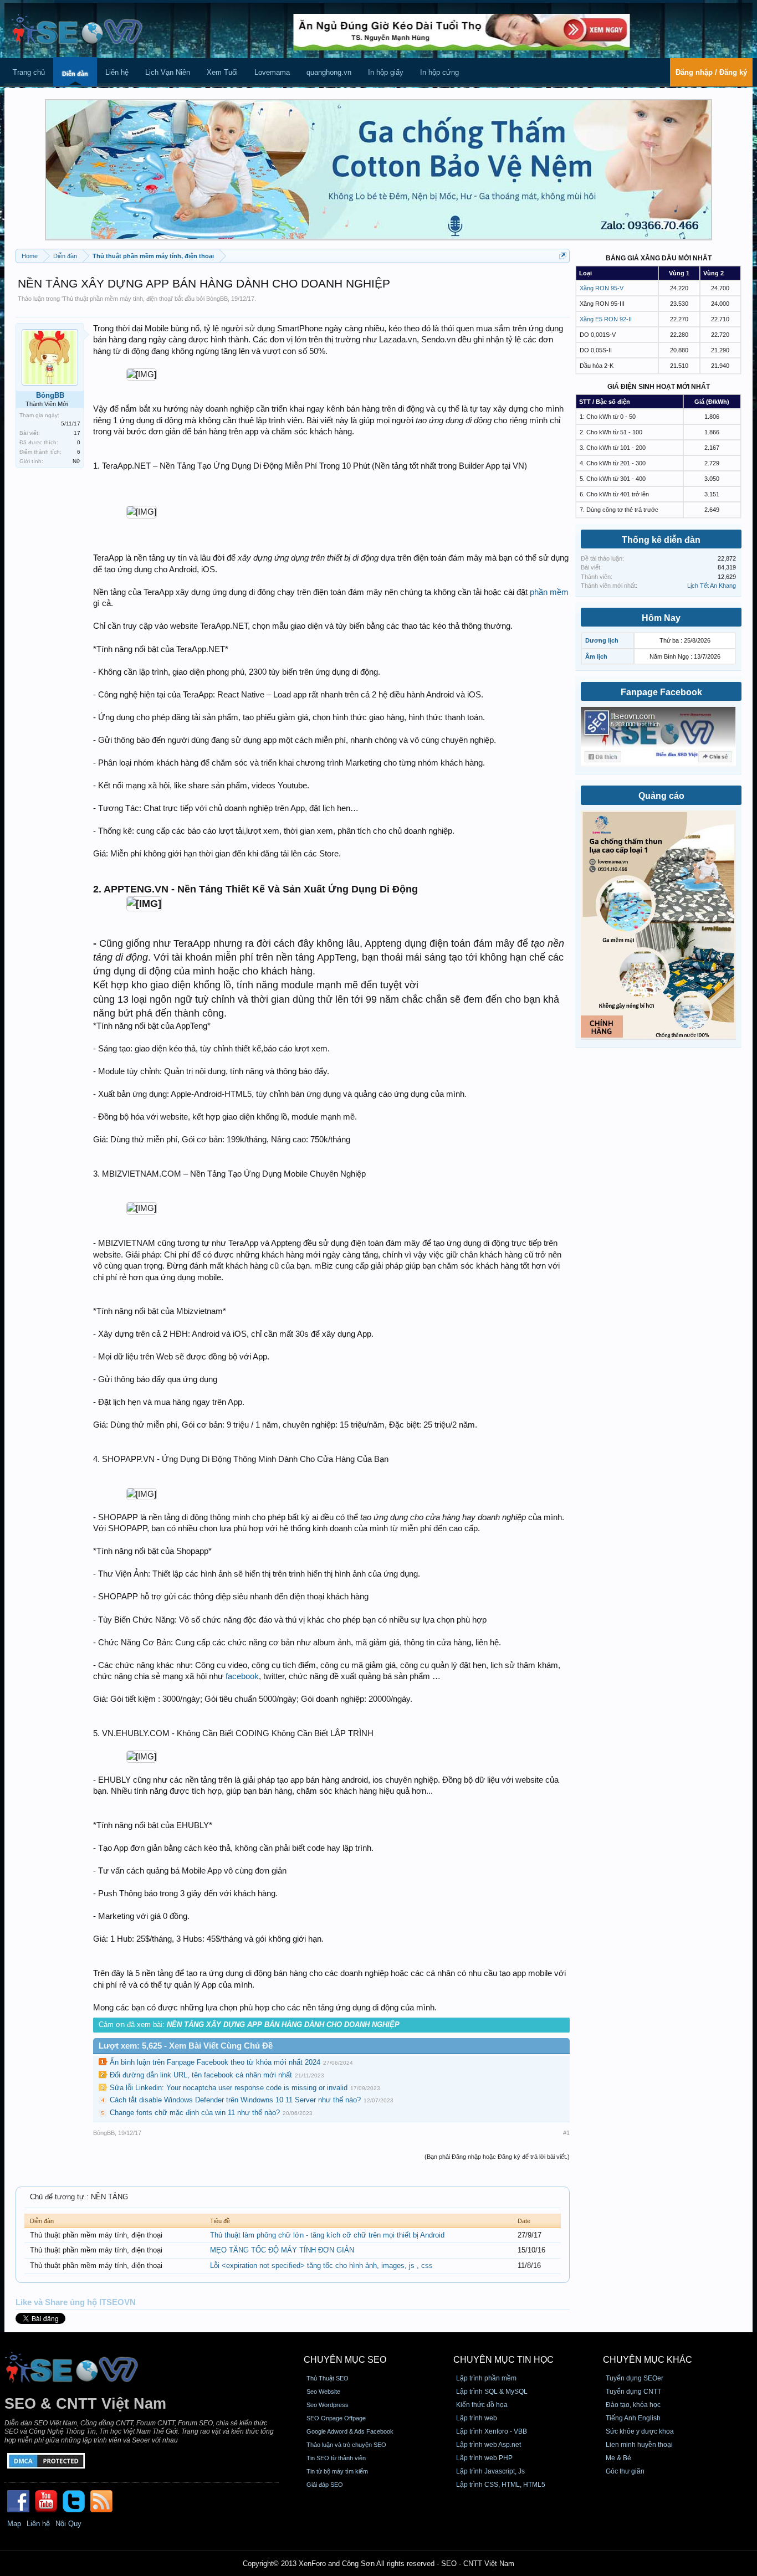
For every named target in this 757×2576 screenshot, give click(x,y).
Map (14, 2524)
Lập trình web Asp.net (489, 2445)
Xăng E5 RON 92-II (606, 319)
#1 (566, 2133)
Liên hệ (117, 72)
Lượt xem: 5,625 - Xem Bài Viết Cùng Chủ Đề (186, 2046)
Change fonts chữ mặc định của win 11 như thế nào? (195, 2113)
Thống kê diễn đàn (661, 540)
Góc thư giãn (625, 2471)
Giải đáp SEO (325, 2485)
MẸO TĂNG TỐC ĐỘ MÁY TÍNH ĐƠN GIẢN (282, 2250)
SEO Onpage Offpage (336, 2418)
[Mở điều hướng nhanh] (563, 256)
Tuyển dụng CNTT (633, 2392)
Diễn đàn (75, 74)
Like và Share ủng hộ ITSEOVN (76, 2302)
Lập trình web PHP (484, 2458)
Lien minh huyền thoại (639, 2445)
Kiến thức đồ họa (482, 2405)
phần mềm (549, 592)
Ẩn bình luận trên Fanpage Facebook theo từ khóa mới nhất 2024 (215, 2062)
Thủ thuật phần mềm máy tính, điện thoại (117, 299)
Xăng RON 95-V (602, 288)
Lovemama (272, 72)
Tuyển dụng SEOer (635, 2378)
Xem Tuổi (222, 72)
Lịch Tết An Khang (712, 586)
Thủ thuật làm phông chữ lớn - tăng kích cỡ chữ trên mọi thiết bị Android (327, 2235)
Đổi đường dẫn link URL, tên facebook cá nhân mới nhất (201, 2075)
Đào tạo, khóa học (633, 2405)
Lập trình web (477, 2418)
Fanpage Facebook (661, 692)
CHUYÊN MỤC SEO (345, 2360)
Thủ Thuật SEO (328, 2378)
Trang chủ (29, 72)
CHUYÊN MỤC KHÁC (648, 2360)
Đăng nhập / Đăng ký (711, 72)
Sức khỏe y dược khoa (640, 2431)
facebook (242, 1676)
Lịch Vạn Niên (168, 72)
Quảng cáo (661, 796)
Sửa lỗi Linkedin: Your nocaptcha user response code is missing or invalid (229, 2088)
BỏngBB (217, 299)
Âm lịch (596, 656)
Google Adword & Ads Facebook (350, 2431)
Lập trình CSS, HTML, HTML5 (501, 2485)
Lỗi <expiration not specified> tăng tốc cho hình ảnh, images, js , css (321, 2265)
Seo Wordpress (328, 2405)
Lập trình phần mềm (486, 2378)
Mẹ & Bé (618, 2458)
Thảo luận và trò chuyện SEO (346, 2445)
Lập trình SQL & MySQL (492, 2392)
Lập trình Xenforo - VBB (492, 2431)
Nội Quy (68, 2524)
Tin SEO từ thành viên (336, 2458)
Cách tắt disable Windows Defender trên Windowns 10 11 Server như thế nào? (235, 2100)
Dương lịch (602, 640)
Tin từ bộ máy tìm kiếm (337, 2471)
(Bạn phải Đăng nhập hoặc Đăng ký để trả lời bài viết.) (497, 2157)
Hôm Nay (661, 618)
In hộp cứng (439, 72)
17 (77, 433)
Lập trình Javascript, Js (490, 2471)
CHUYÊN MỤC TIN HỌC (503, 2360)
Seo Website (323, 2392)
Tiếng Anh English (633, 2418)
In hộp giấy (386, 72)
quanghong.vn (329, 72)
